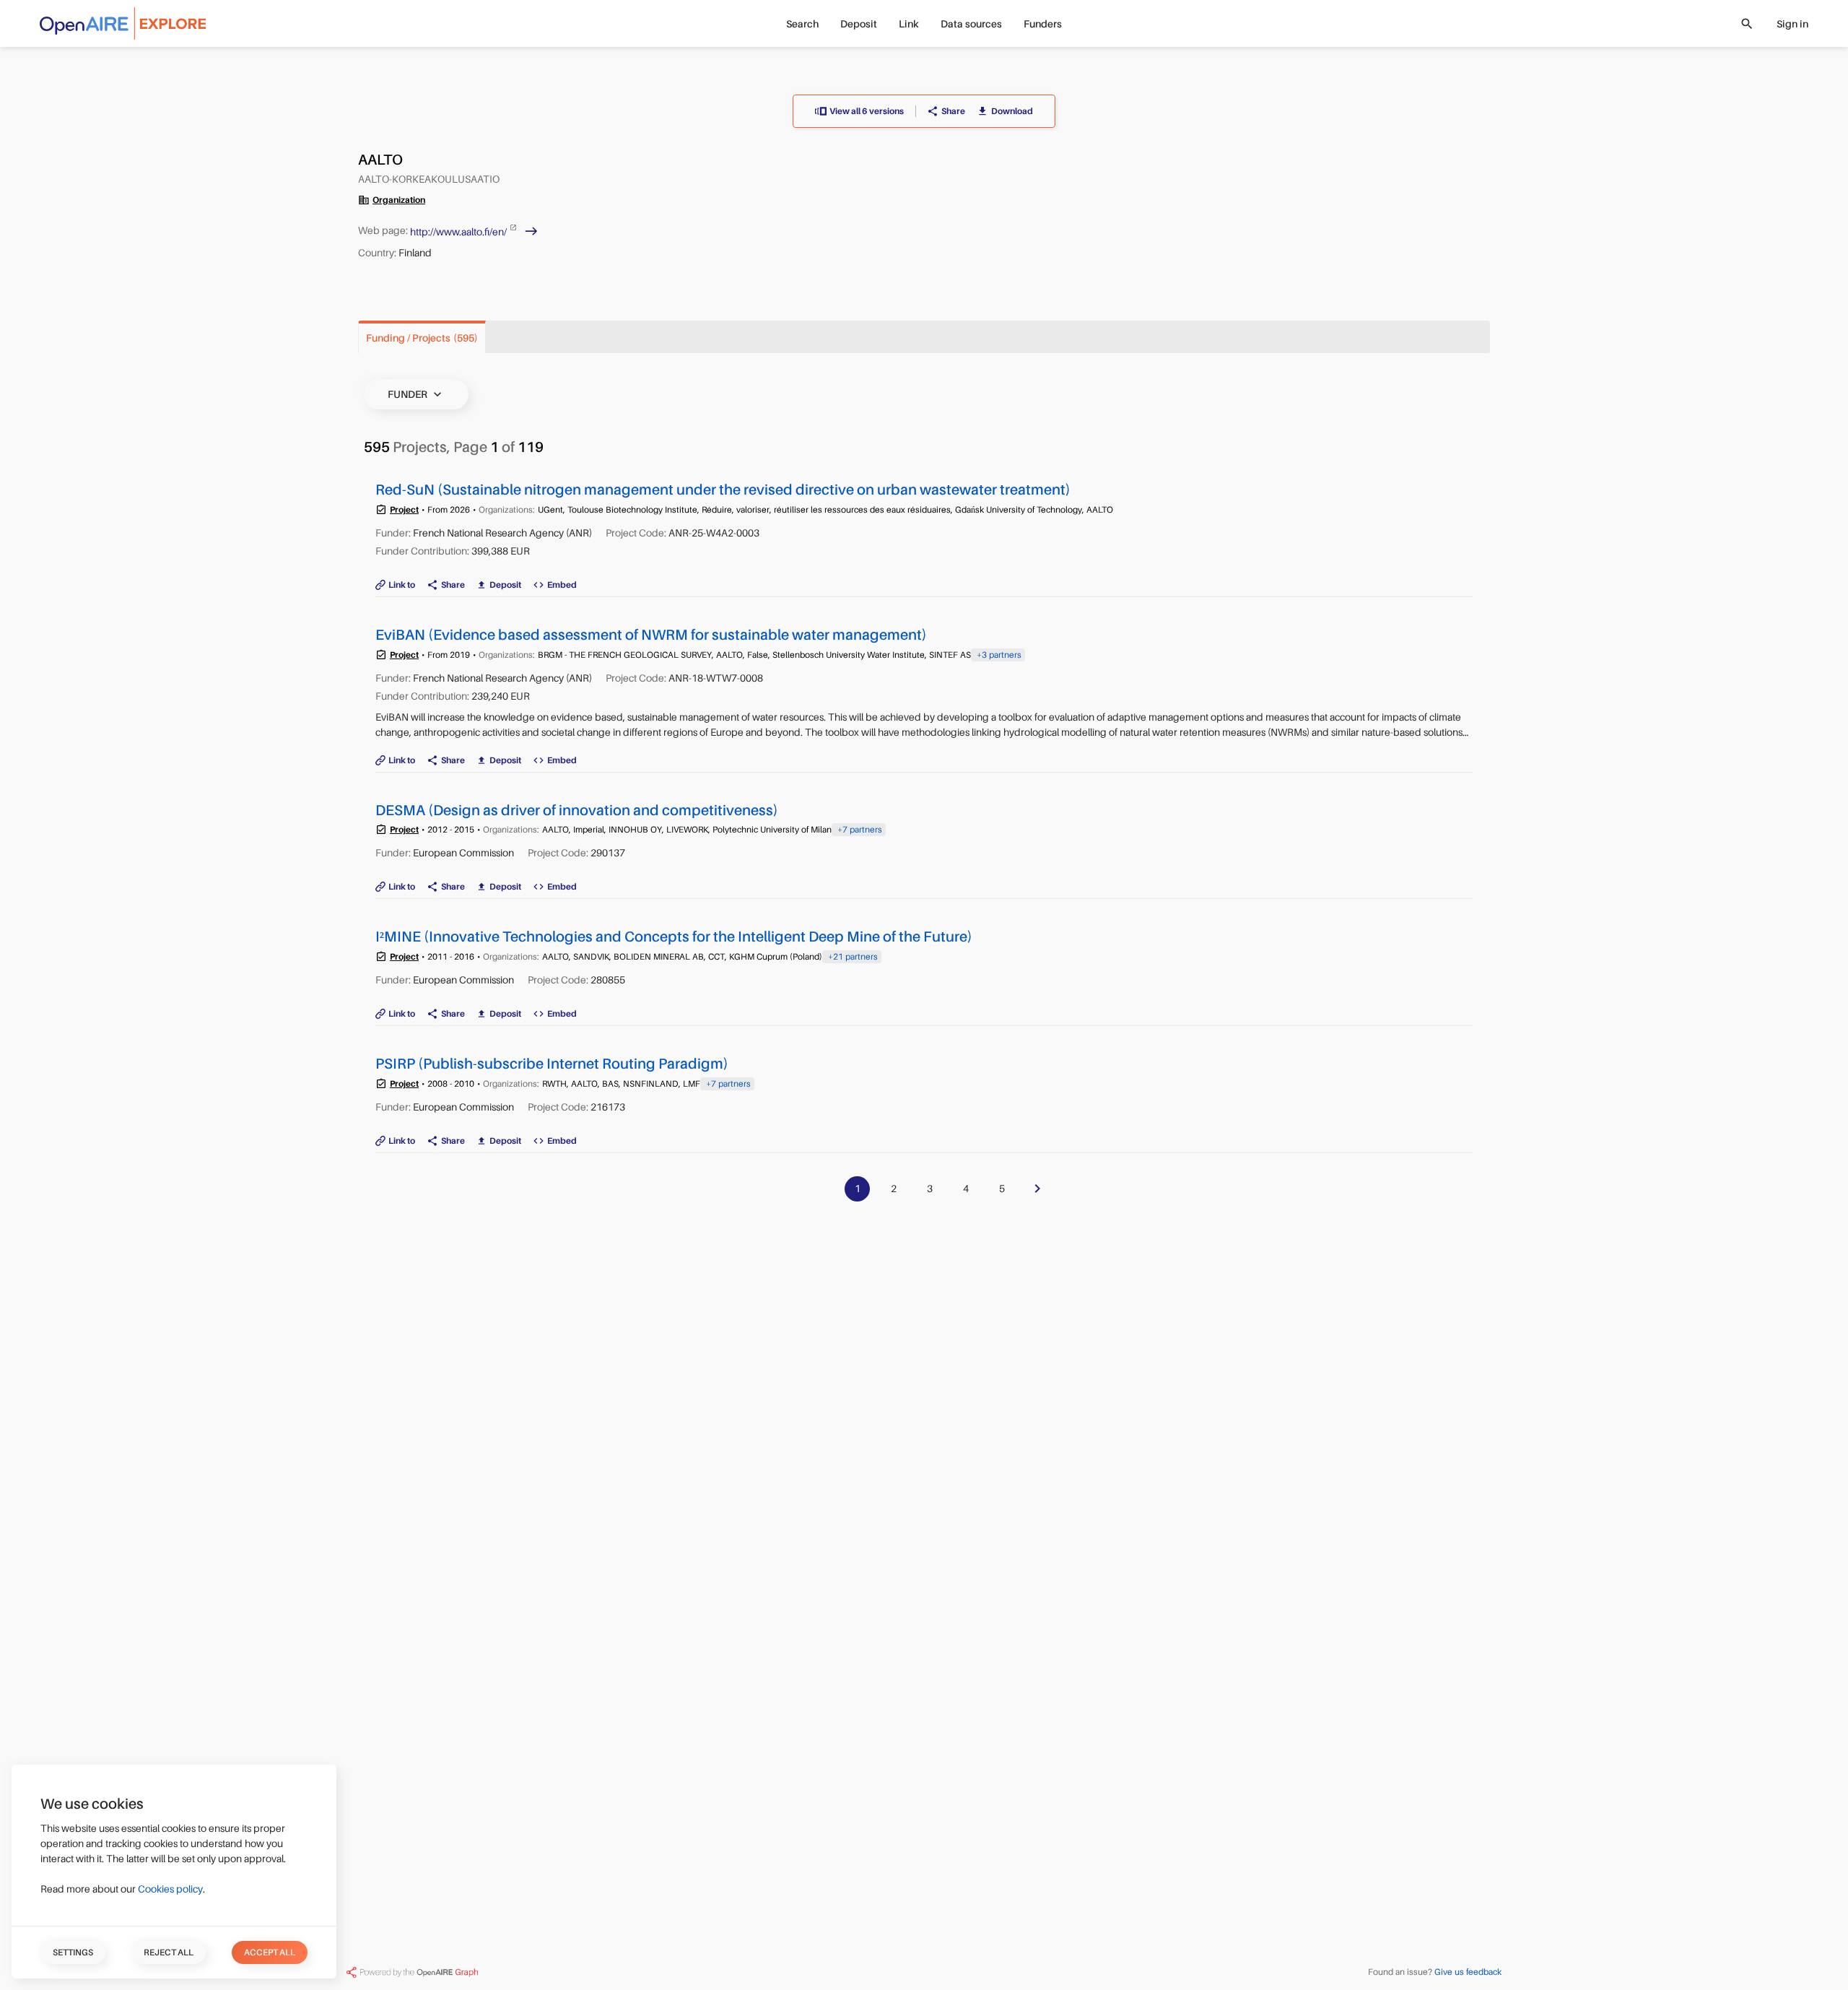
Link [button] (909, 24)
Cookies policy (170, 1889)
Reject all (169, 1952)
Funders (1043, 24)
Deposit (859, 24)
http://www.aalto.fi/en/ (459, 231)
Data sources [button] (971, 24)
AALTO (380, 160)
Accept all (270, 1952)
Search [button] (802, 24)
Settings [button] (73, 1952)
